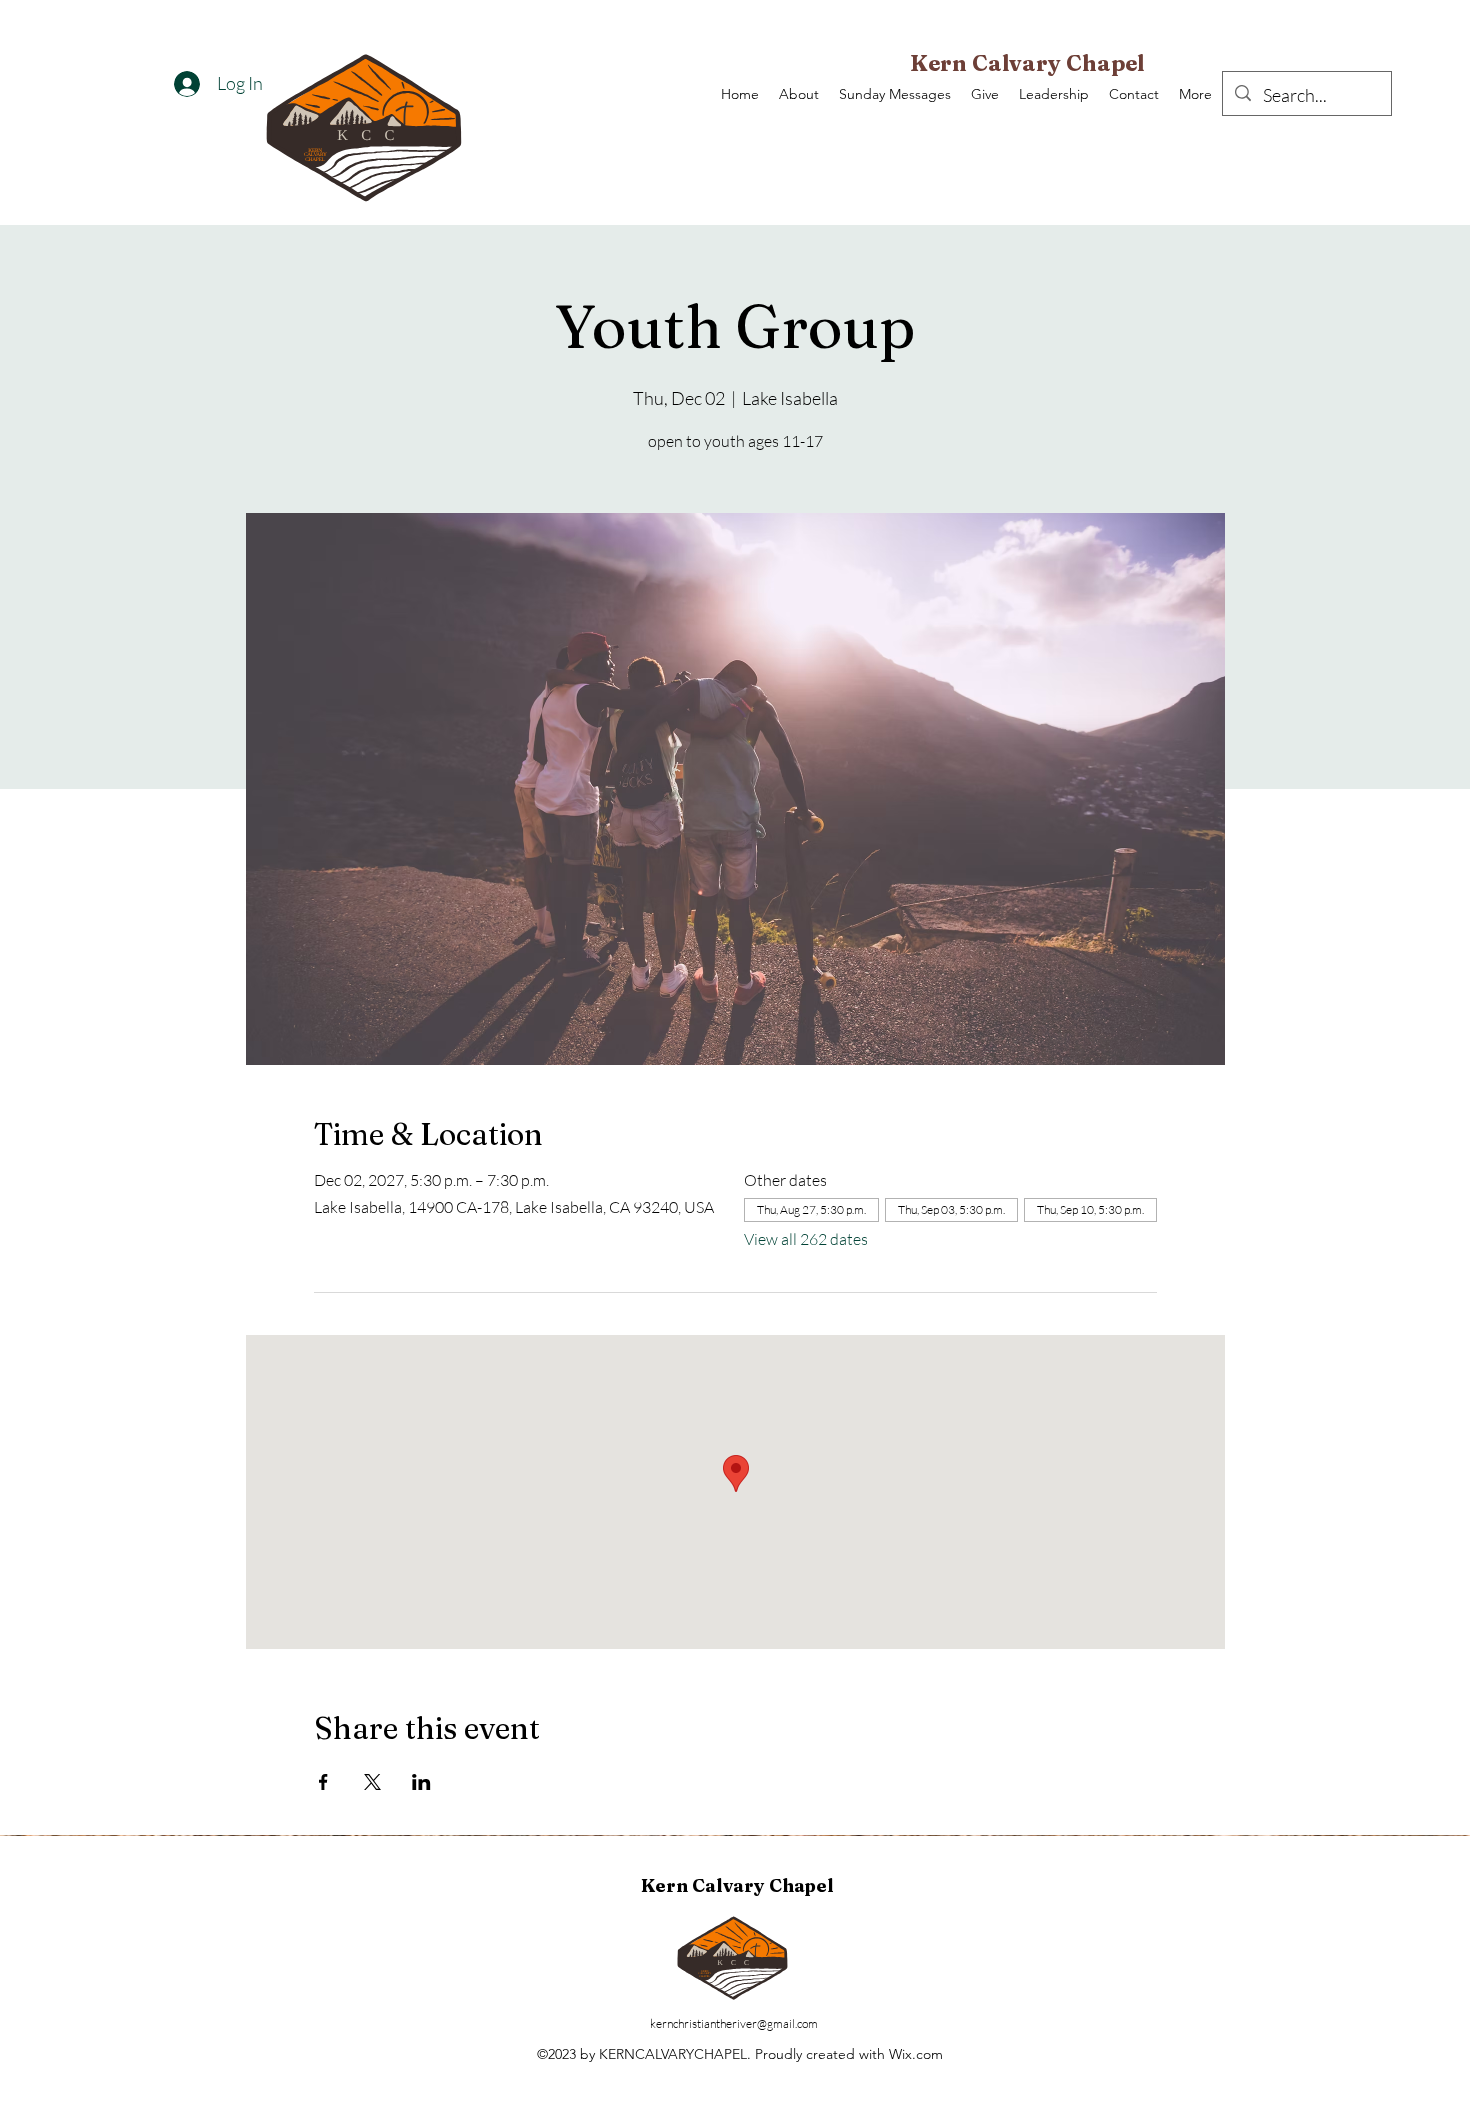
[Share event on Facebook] (323, 1782)
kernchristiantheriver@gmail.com (734, 2023)
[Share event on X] (372, 1782)
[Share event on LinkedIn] (421, 1782)
